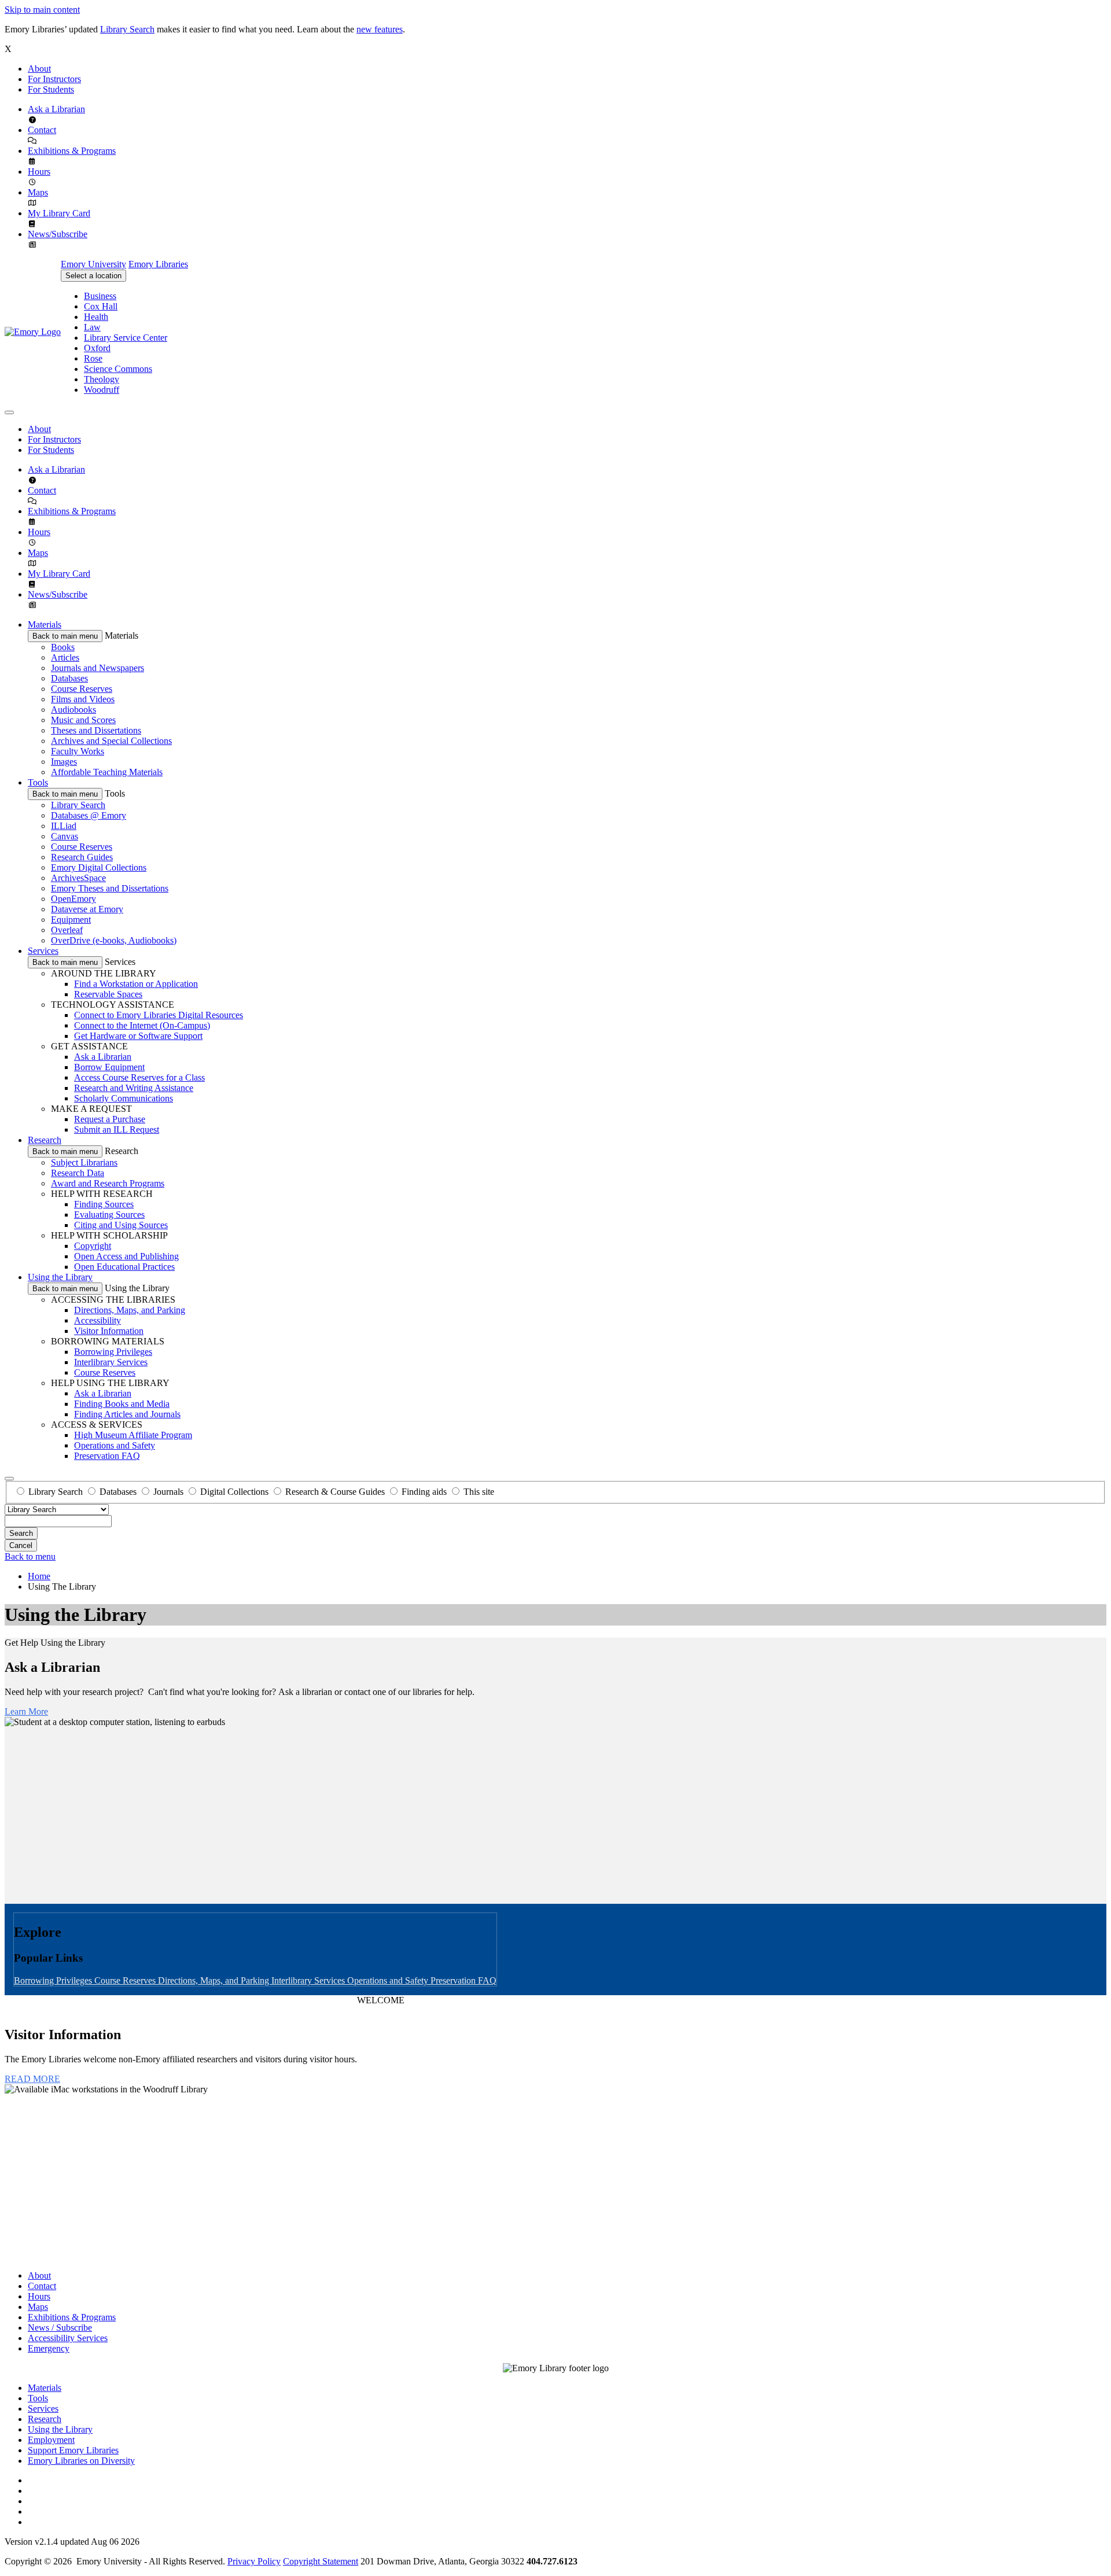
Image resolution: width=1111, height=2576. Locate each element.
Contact (42, 130)
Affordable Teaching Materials (107, 772)
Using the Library (60, 1277)
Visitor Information (109, 1331)
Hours (39, 172)
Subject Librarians (84, 1162)
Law (92, 327)
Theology (102, 379)
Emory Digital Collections (99, 867)
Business (100, 296)
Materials (45, 624)
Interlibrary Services (111, 1362)
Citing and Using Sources (121, 1225)
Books (63, 647)
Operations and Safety (115, 1445)
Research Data (78, 1173)
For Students (51, 89)
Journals (168, 1492)
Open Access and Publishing (126, 1256)
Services (43, 951)
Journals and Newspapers (98, 668)
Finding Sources (104, 1204)
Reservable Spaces (108, 994)
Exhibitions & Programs (72, 151)
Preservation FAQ (107, 1456)
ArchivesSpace (78, 878)
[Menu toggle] (9, 412)
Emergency (49, 2348)
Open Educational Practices (124, 1267)
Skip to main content (42, 10)
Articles (65, 657)
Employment (51, 2440)
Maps (38, 192)
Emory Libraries (158, 264)
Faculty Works (78, 751)
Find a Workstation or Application (136, 984)
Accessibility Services (68, 2338)
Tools (38, 782)
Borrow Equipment (109, 1067)
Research (45, 1140)
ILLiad (64, 826)
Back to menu (30, 1556)
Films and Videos (83, 699)
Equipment (71, 920)
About (39, 69)
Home (39, 1576)
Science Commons (118, 369)
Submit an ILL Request (117, 1129)
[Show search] (9, 1479)
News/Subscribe (58, 234)
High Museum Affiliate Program (133, 1435)
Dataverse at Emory (87, 909)
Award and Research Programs (108, 1183)
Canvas (65, 836)
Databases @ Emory (89, 815)
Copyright (93, 1246)
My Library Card (59, 213)
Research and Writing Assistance (134, 1088)
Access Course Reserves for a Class (139, 1077)
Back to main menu (65, 636)
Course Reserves (82, 689)
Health (96, 317)
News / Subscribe (60, 2328)
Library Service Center (126, 338)
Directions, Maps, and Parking (130, 1310)
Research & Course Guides (335, 1492)
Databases (69, 678)
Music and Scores (83, 720)
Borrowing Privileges (113, 1352)
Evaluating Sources (109, 1215)
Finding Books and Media (122, 1404)
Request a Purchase (110, 1119)
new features (380, 29)
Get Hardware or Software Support (138, 1036)
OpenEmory (73, 899)
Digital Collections (234, 1492)
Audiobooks (73, 710)
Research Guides (82, 857)
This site (479, 1492)
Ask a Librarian (56, 109)
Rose (93, 358)
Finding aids (424, 1492)
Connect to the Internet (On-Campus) (142, 1025)
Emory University (93, 264)
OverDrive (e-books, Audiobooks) (114, 940)
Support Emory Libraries (73, 2450)
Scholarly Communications (124, 1098)
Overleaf (67, 930)
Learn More (26, 1711)
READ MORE (32, 2079)
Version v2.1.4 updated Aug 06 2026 (72, 2542)
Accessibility (98, 1320)
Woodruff (102, 390)
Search (21, 1533)
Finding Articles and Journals (127, 1414)
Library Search (127, 29)
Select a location (93, 276)
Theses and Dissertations (96, 730)
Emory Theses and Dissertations (110, 888)
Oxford (97, 348)
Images (64, 762)
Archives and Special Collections (111, 741)
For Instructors (54, 79)
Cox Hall (101, 306)
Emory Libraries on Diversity (81, 2461)
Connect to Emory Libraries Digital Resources (159, 1015)
